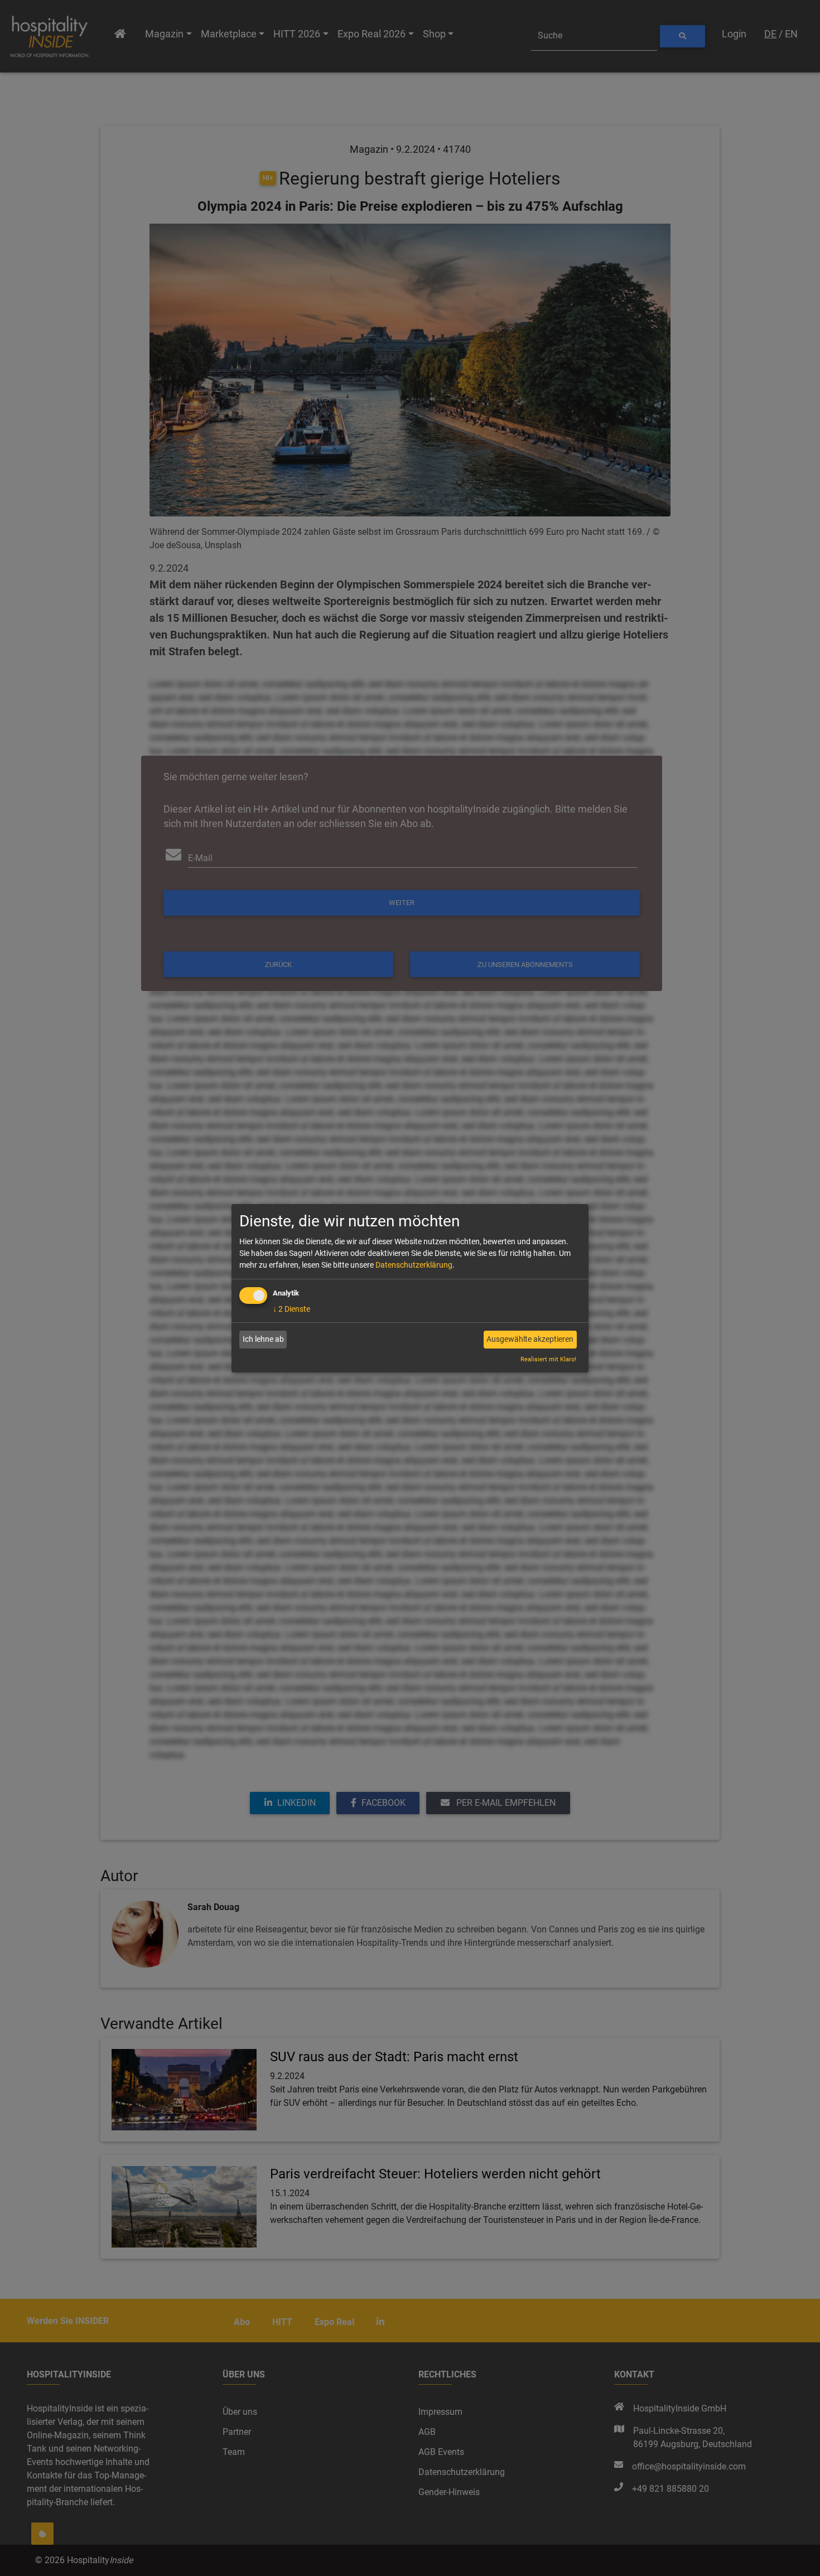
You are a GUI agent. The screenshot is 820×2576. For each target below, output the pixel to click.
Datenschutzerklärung (414, 1265)
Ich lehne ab (263, 1339)
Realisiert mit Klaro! (548, 1359)
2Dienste (291, 1309)
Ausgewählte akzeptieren (530, 1339)
